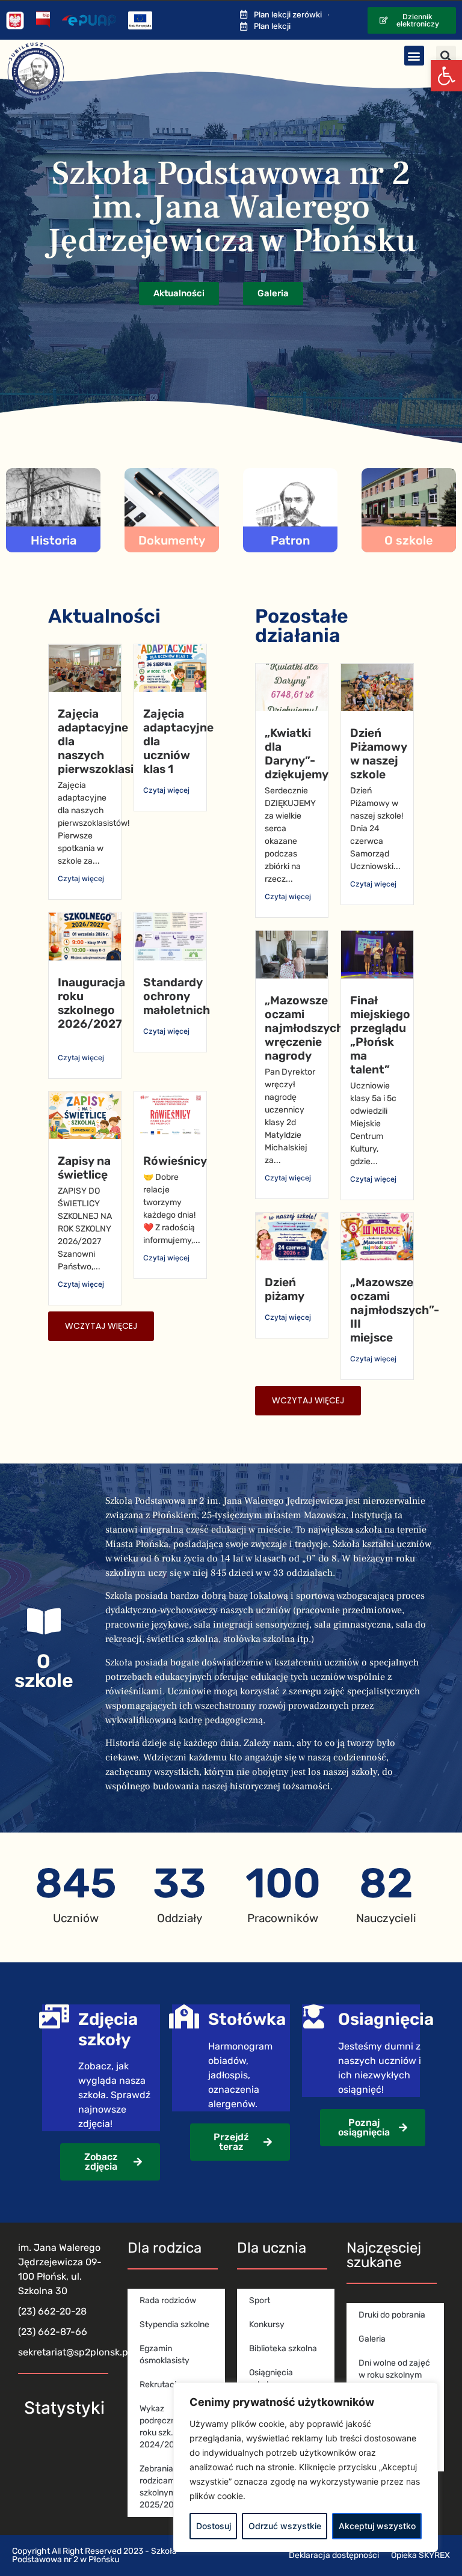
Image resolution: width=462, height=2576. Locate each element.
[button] (414, 56)
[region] (306, 2467)
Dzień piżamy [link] (285, 1289)
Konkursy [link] (267, 2324)
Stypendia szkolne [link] (174, 2324)
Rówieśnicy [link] (175, 1161)
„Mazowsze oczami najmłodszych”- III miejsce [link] (395, 1310)
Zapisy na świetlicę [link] (84, 1168)
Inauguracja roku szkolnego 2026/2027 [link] (91, 1003)
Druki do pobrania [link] (392, 2315)
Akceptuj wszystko (377, 2526)
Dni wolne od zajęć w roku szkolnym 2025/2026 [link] (394, 2375)
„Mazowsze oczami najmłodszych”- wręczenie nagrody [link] (309, 1028)
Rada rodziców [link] (168, 2300)
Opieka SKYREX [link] (420, 2555)
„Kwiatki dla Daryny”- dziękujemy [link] (297, 754)
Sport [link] (260, 2300)
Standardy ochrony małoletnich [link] (177, 996)
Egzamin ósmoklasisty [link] (165, 2355)
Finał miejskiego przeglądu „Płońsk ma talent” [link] (380, 1035)
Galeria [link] (372, 2339)
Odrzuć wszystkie (285, 2526)
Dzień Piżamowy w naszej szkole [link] (379, 754)
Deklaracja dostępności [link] (334, 2555)
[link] (446, 76)
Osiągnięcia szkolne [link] (271, 2379)
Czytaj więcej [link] (81, 878)
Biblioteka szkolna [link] (283, 2349)
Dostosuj (214, 2526)
